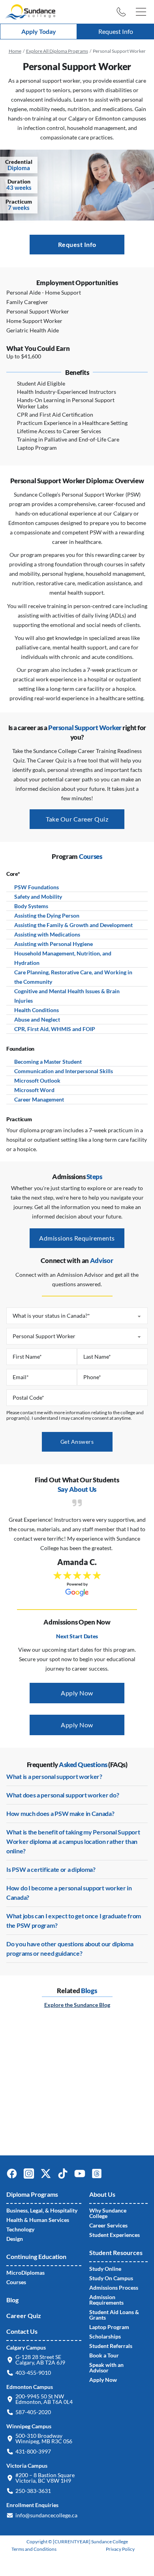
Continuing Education (36, 2256)
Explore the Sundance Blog (77, 2005)
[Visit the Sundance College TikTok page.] (66, 2177)
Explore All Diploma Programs (57, 51)
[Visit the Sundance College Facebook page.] (15, 2177)
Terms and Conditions (34, 2549)
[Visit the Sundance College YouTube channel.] (83, 2177)
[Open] (141, 12)
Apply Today (39, 31)
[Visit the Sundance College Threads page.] (100, 2177)
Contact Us (22, 2331)
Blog (12, 2300)
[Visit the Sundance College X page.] (49, 2177)
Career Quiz (24, 2315)
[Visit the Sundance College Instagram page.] (32, 2177)
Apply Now (77, 1693)
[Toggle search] (103, 12)
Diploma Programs (32, 2194)
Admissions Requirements (77, 1238)
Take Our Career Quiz (77, 819)
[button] (121, 12)
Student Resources (116, 2252)
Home (15, 51)
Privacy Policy (120, 2549)
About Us (102, 2194)
